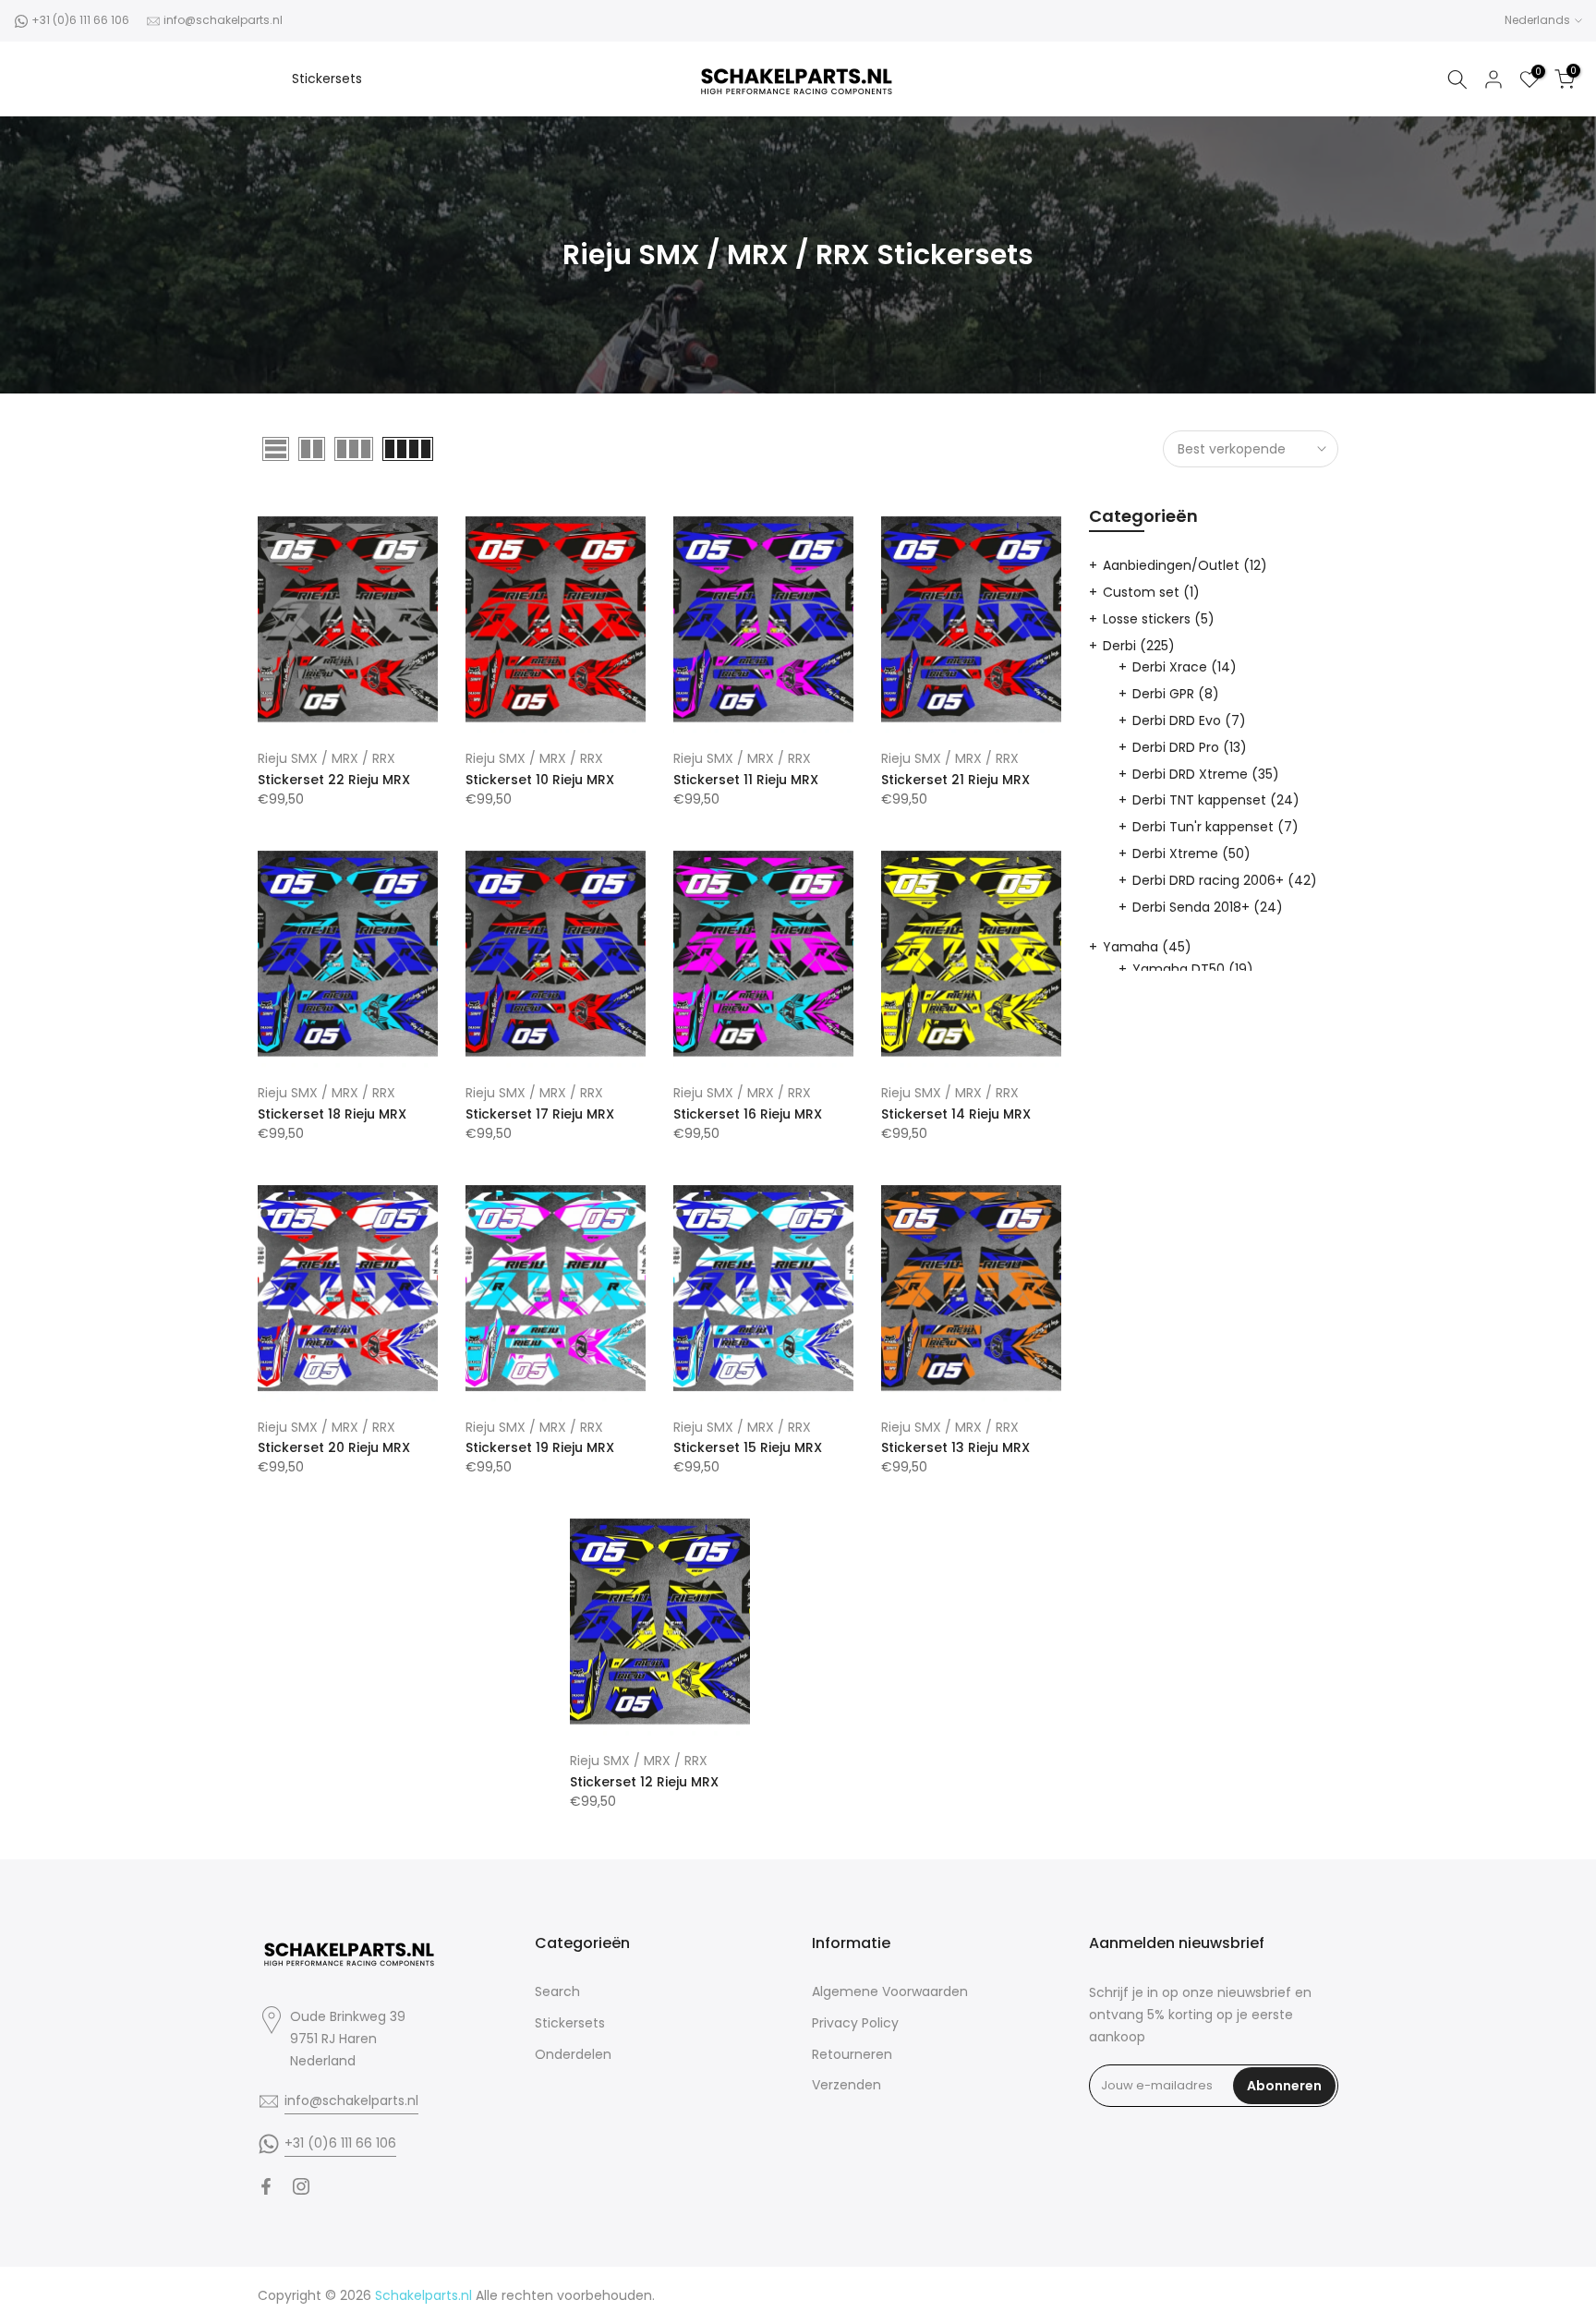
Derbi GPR (1176, 694)
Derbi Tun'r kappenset (1215, 827)
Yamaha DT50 (1193, 969)
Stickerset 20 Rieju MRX (334, 1447)
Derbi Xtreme (1191, 853)
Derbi (1139, 646)
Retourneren (852, 2054)
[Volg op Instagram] (301, 2186)
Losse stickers (1159, 619)
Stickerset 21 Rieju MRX (955, 780)
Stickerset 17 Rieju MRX (540, 1114)
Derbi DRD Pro (1190, 747)
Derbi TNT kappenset (1216, 800)
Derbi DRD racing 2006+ (1225, 880)
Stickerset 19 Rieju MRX (540, 1447)
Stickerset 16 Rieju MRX (748, 1114)
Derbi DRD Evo (1189, 720)
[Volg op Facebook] (266, 2186)
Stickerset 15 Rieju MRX (748, 1447)
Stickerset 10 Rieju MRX (540, 780)
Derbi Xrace (1185, 667)
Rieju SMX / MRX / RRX (326, 758)
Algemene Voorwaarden (890, 1991)
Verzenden (846, 2085)
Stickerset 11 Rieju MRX (746, 780)
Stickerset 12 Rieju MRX (644, 1782)
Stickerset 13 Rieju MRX (955, 1447)
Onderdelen (573, 2054)
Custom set (1151, 592)
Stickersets (327, 79)
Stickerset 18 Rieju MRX (332, 1114)
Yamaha (1147, 947)
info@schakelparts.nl (223, 20)
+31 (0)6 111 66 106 (80, 20)
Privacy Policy (855, 2023)
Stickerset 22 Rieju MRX (334, 780)
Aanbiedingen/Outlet (1185, 565)
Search (557, 1991)
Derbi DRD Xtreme (1206, 774)
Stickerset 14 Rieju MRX (956, 1114)
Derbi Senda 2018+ (1208, 907)
